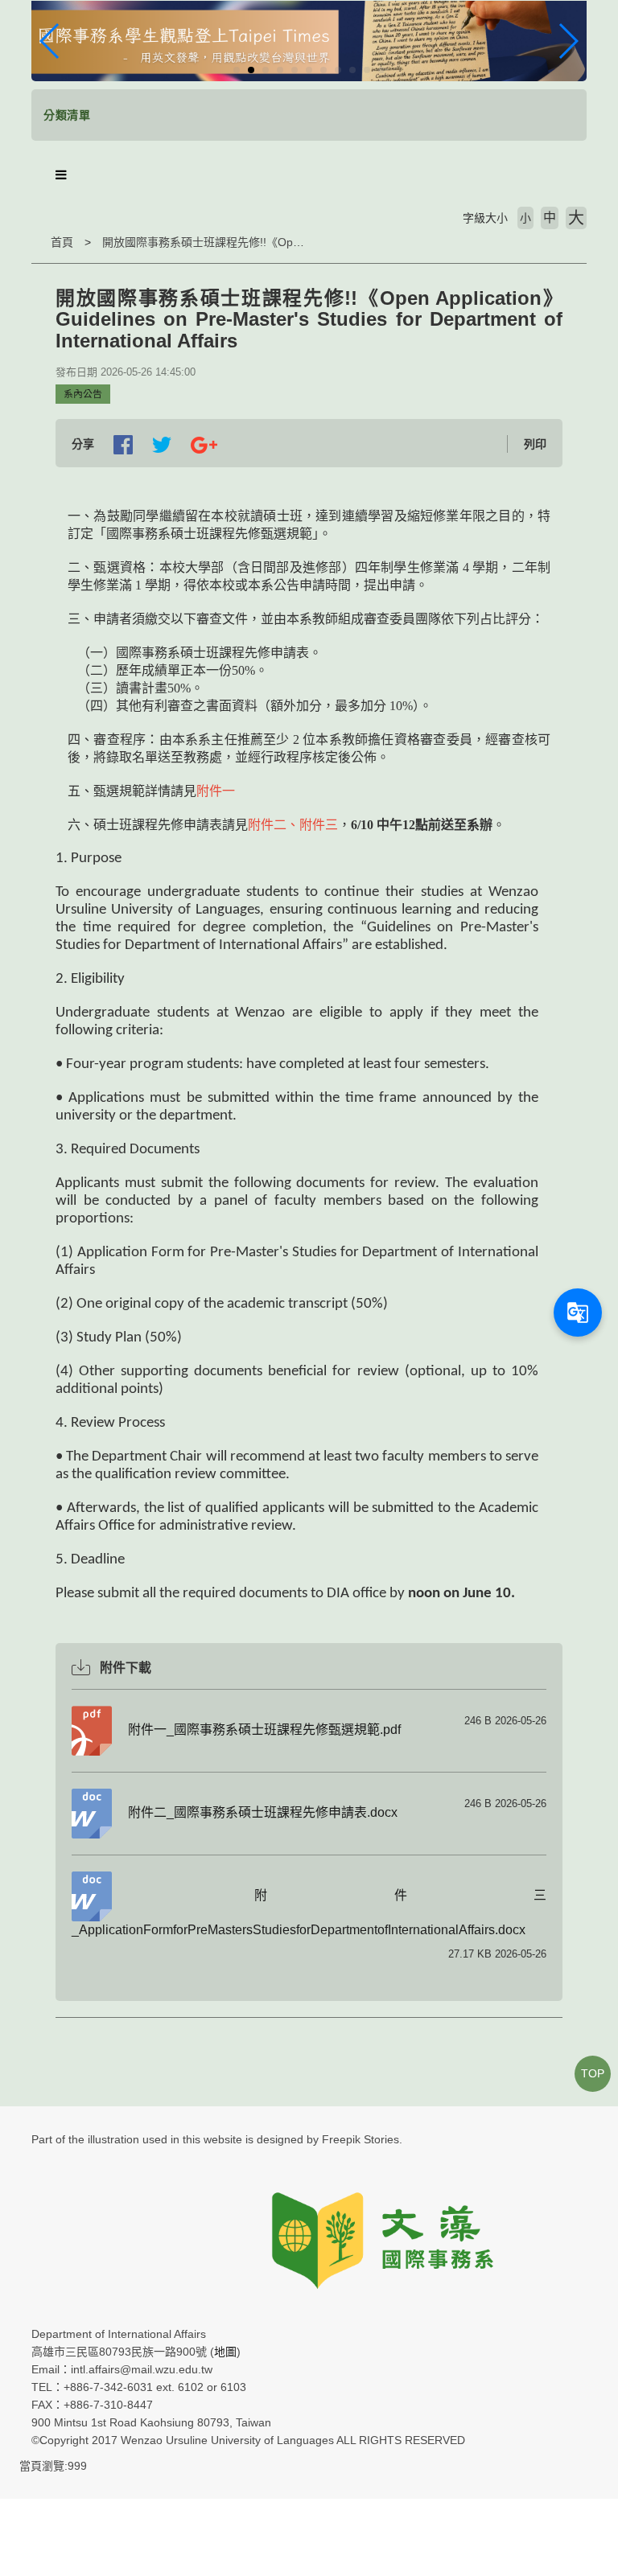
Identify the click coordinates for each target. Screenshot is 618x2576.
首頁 (62, 242)
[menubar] (61, 175)
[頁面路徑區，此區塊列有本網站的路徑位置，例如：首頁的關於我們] (35, 242)
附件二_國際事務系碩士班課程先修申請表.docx (263, 1812)
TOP (593, 2073)
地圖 (225, 2352)
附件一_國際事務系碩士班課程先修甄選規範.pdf (264, 1730)
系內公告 (83, 394)
